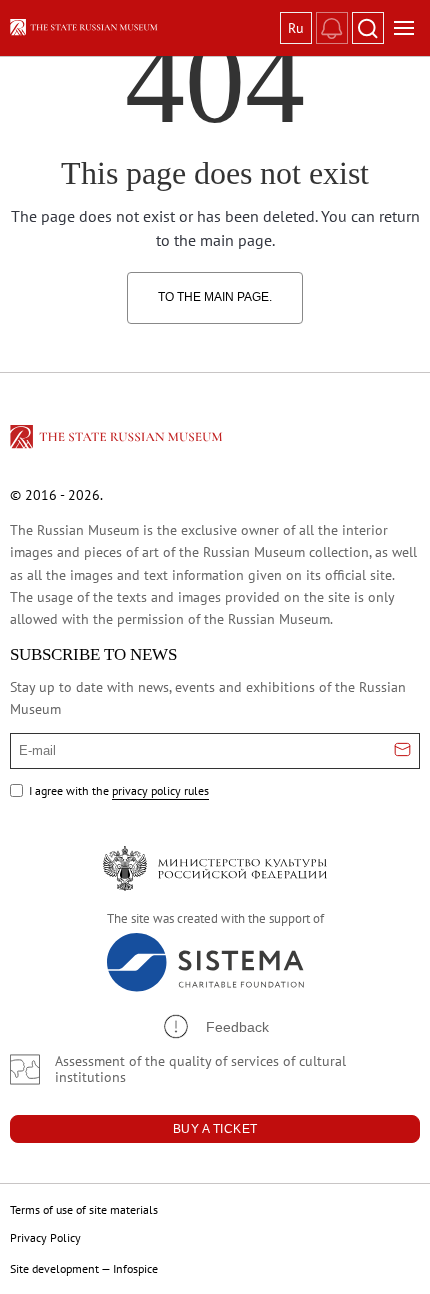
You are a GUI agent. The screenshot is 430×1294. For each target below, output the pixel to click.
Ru (296, 28)
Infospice (135, 1268)
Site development (54, 1268)
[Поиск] (368, 28)
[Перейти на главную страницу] (118, 440)
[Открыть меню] (404, 28)
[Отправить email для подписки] (402, 751)
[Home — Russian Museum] (141, 27)
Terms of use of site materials (84, 1209)
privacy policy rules (160, 790)
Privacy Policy (45, 1237)
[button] (215, 1026)
